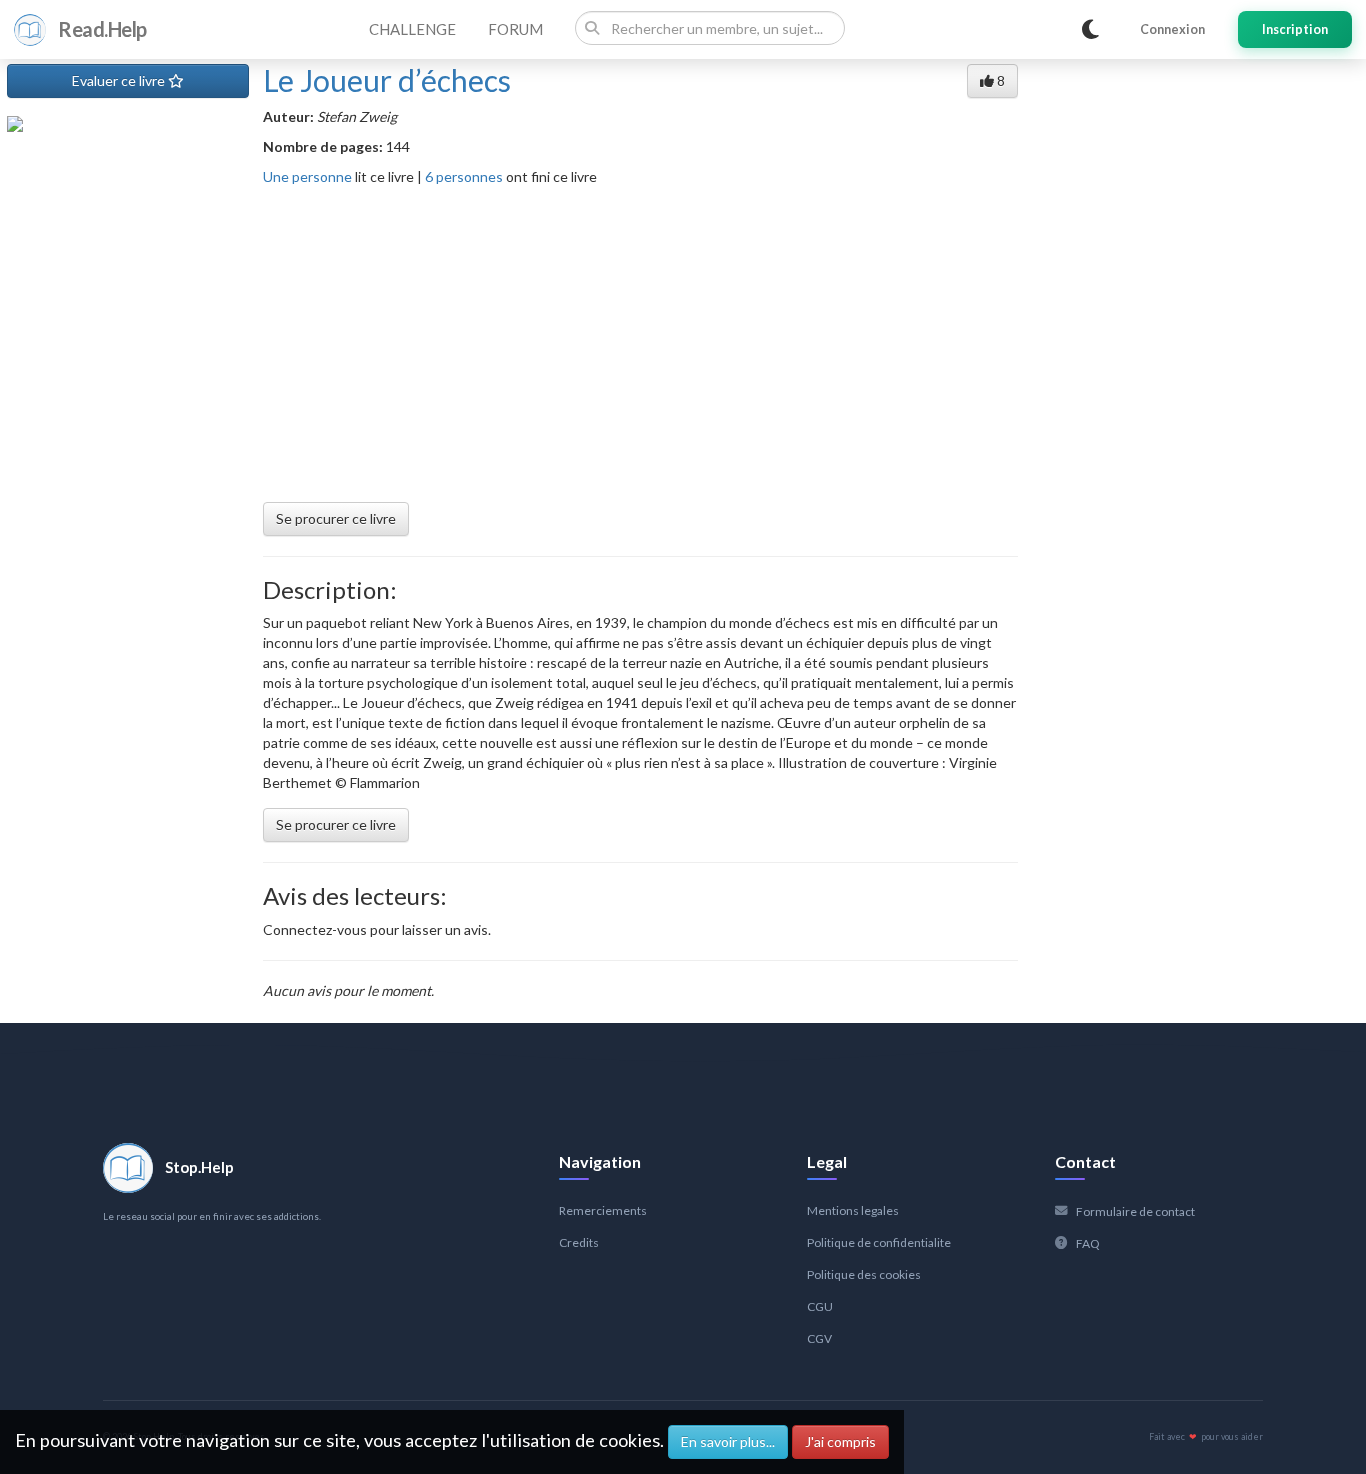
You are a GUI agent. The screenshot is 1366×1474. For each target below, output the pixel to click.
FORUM (515, 29)
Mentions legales (853, 1210)
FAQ (1088, 1243)
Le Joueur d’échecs (387, 80)
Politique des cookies (864, 1274)
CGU (820, 1306)
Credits (579, 1242)
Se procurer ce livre (336, 518)
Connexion (1172, 29)
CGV (819, 1338)
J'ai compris (840, 1441)
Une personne (307, 176)
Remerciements (603, 1210)
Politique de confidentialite (879, 1242)
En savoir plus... (728, 1441)
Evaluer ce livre (120, 80)
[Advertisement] (640, 337)
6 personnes (464, 176)
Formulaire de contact (1135, 1211)
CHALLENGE (412, 29)
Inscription (1295, 29)
